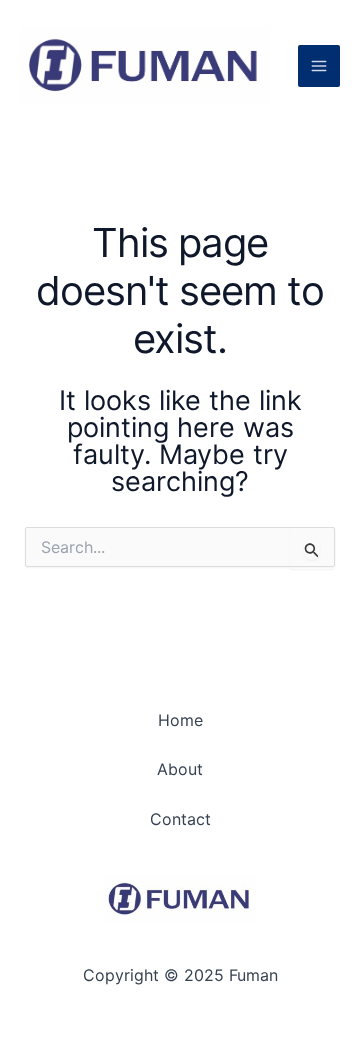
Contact (180, 819)
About (180, 769)
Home (180, 720)
